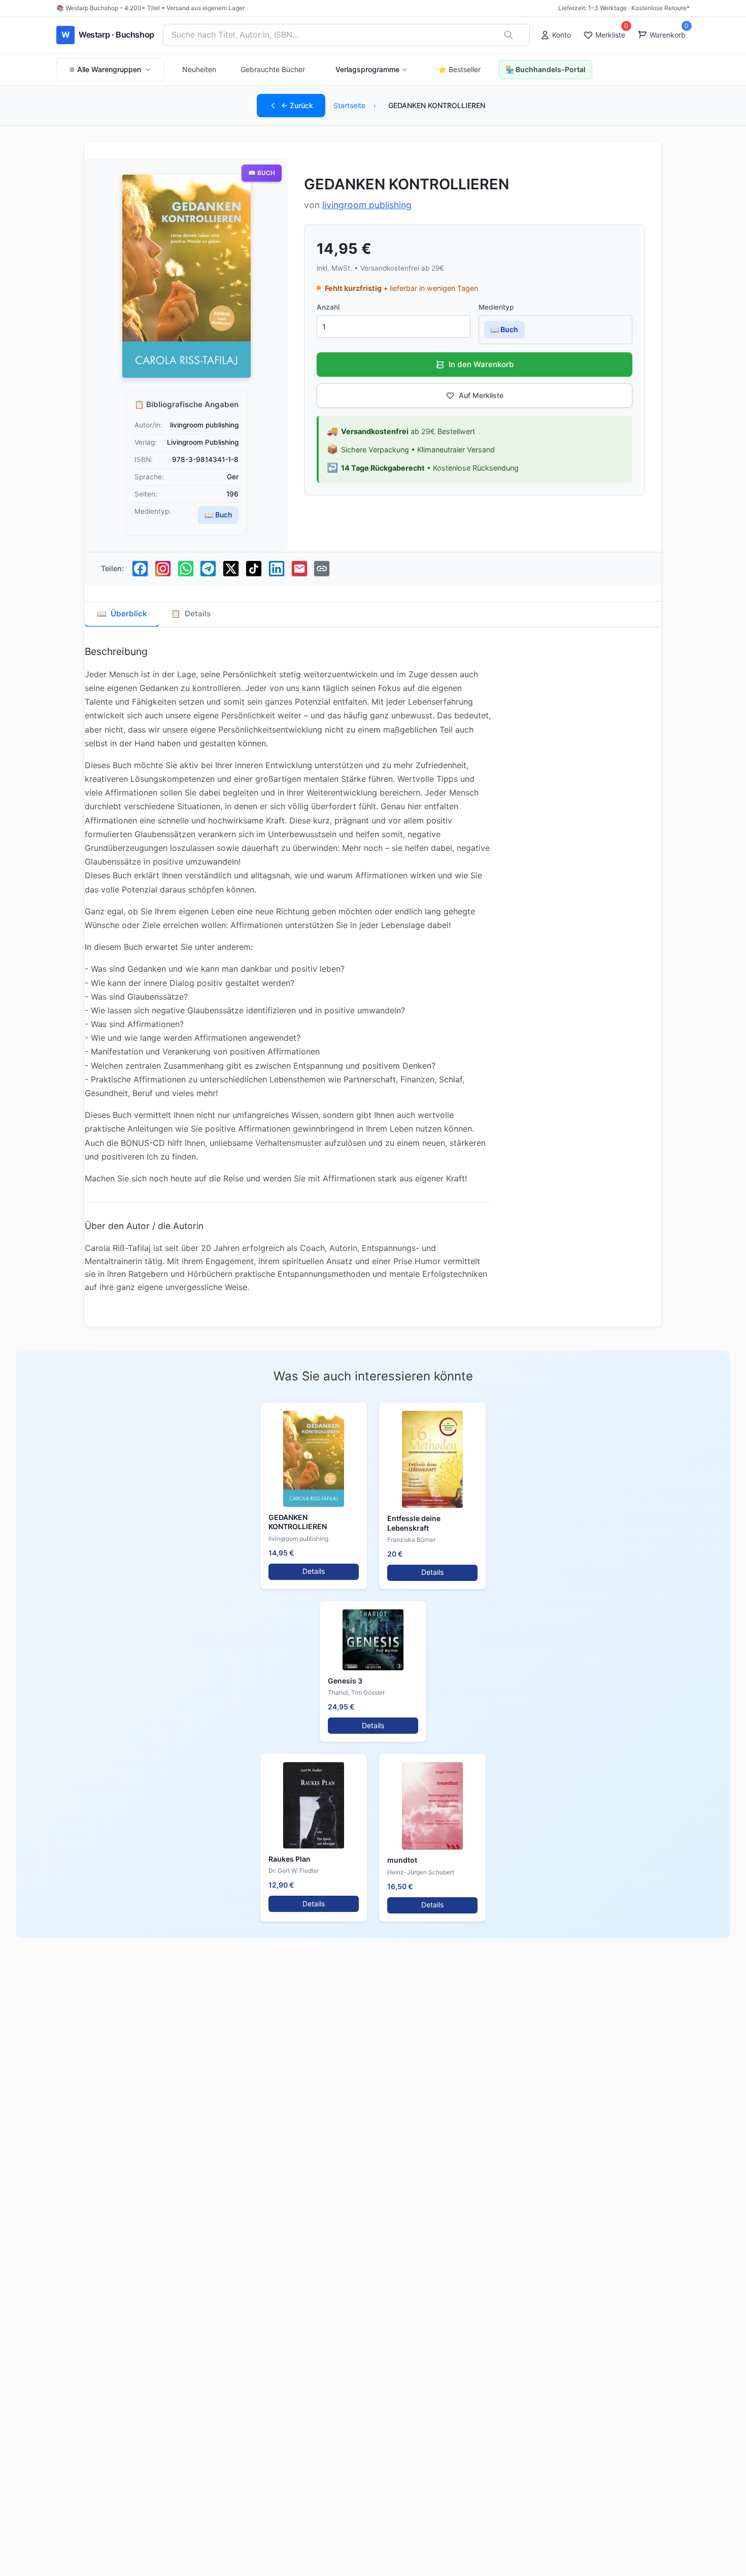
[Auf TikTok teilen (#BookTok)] (254, 569)
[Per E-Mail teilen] (299, 569)
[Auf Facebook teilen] (140, 569)
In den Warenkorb (481, 364)
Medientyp (496, 307)
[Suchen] (508, 35)
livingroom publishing (367, 205)
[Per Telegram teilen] (208, 569)
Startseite (349, 105)
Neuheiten (199, 69)
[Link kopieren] (322, 569)
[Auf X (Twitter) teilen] (231, 569)
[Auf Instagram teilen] (163, 569)
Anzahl (328, 307)
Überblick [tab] (122, 614)
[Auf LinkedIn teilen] (277, 569)
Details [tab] (191, 614)
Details (314, 1571)
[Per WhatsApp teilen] (186, 569)
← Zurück (297, 105)
